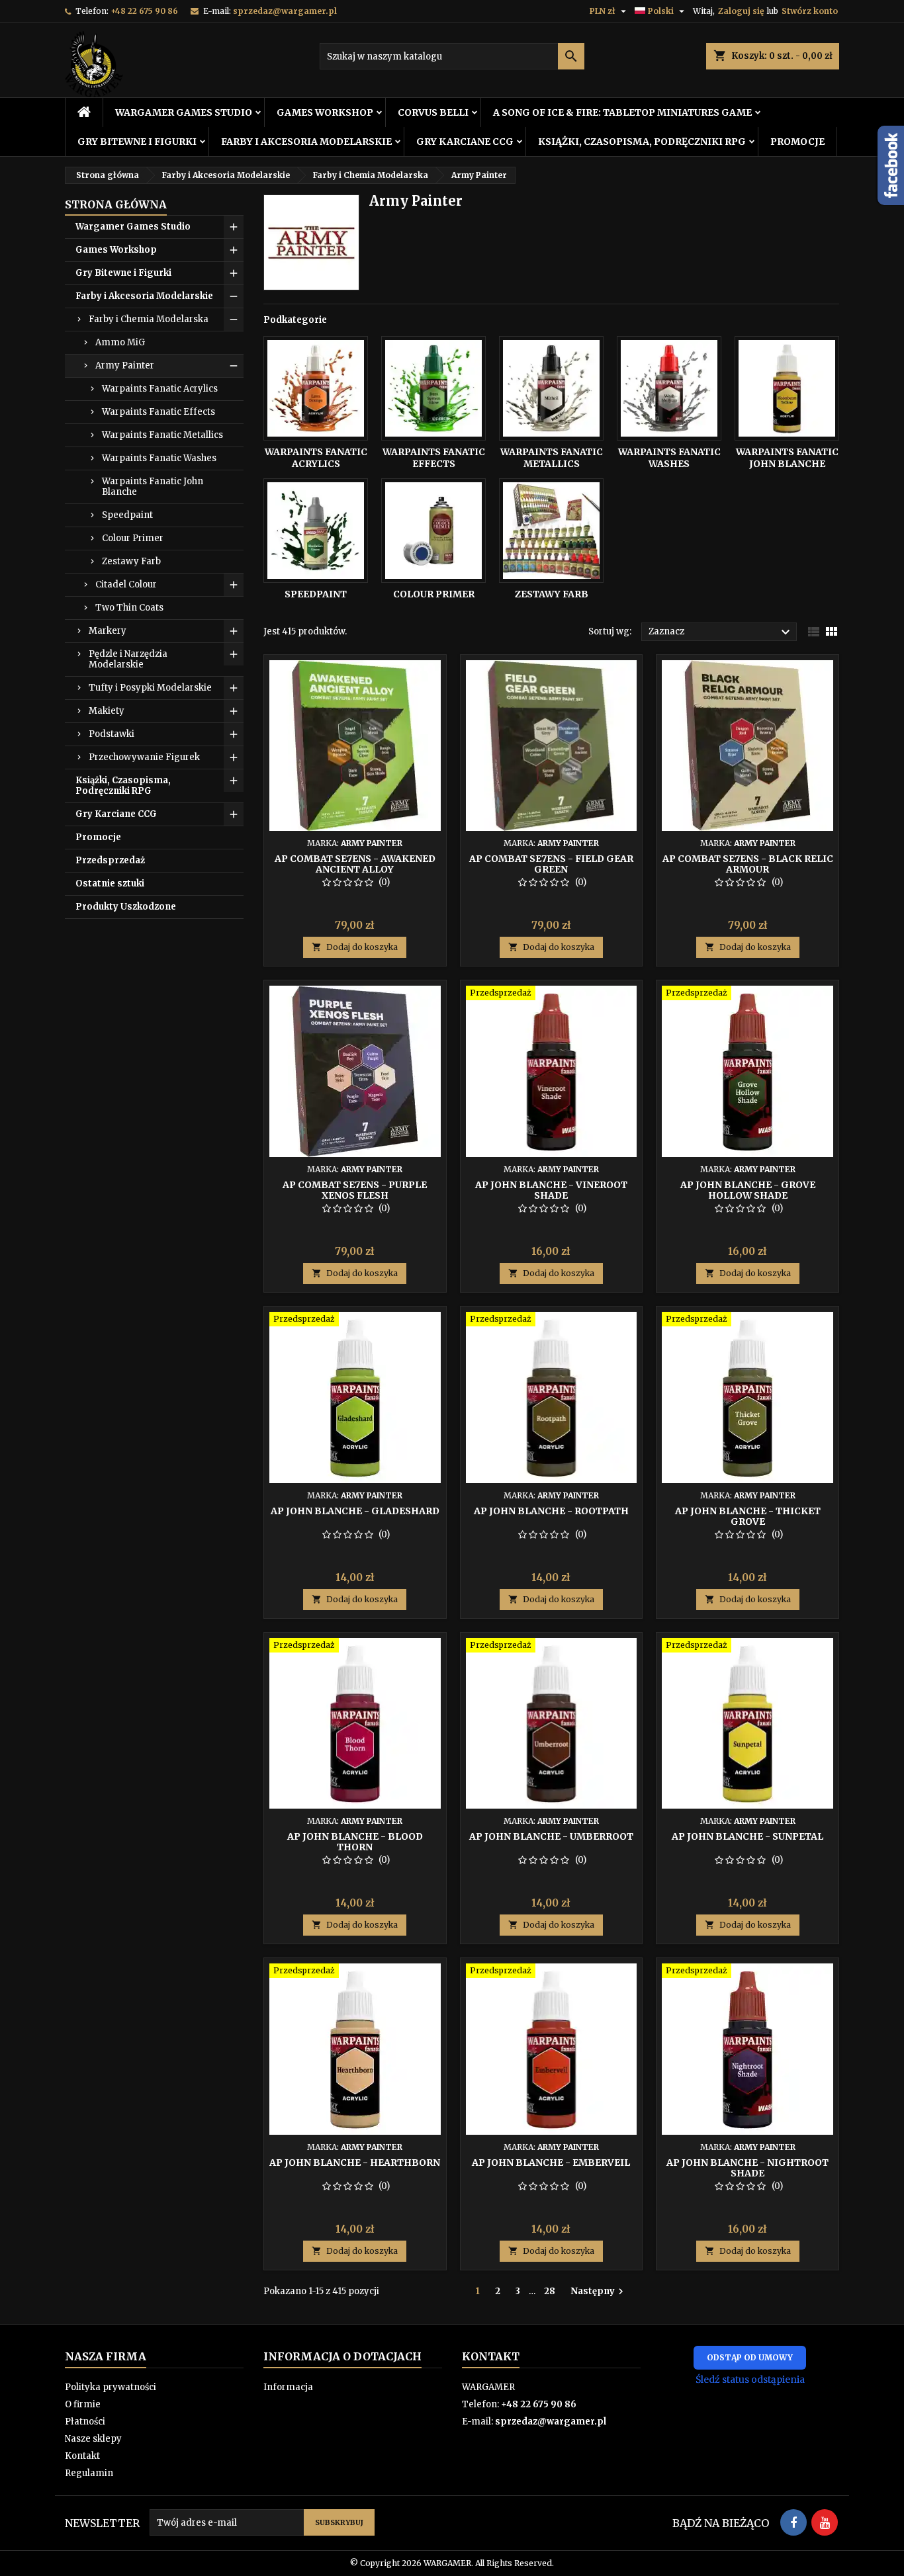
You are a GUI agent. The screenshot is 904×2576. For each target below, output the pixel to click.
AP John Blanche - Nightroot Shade (747, 2168)
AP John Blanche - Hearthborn (355, 2163)
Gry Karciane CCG (465, 142)
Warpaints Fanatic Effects (158, 412)
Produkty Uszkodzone (126, 907)
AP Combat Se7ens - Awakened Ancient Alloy (355, 864)
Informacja (288, 2387)
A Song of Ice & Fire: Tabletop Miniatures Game (622, 112)
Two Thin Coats (129, 608)
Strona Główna (116, 204)
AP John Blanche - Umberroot (551, 1836)
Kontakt (82, 2456)
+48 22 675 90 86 (144, 11)
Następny (599, 2292)
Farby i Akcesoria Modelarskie (306, 142)
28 (550, 2291)
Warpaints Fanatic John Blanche (153, 487)
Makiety (107, 711)
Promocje (797, 142)
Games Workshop (325, 112)
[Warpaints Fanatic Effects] (433, 388)
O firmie (83, 2404)
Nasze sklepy (93, 2439)
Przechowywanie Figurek (144, 757)
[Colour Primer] (433, 531)
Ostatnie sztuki (110, 883)
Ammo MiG (120, 342)
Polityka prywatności (111, 2387)
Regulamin (89, 2473)
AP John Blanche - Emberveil (551, 2163)
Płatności (85, 2422)
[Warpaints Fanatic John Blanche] (787, 388)
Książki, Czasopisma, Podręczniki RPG (642, 142)
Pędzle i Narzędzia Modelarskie (128, 659)
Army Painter (125, 365)
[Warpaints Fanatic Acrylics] (316, 388)
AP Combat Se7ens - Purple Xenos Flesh (355, 1190)
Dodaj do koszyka (355, 947)
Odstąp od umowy (750, 2357)
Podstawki (112, 734)
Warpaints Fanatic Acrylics (160, 389)
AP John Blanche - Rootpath (551, 1511)
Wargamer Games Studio (184, 112)
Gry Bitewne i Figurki (137, 142)
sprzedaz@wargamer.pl (285, 11)
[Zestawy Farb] (551, 531)
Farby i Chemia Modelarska (149, 319)
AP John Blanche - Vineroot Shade (551, 1190)
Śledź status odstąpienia (750, 2380)
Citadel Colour (126, 584)
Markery (108, 631)
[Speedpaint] (316, 531)
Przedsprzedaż (110, 860)
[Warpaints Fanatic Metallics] (551, 388)
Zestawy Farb (131, 561)
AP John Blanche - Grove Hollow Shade (748, 1190)
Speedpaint (127, 515)
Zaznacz (721, 632)
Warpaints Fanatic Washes (159, 458)
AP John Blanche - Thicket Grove (748, 1516)
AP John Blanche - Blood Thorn (355, 1842)
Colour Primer (133, 538)
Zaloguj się (741, 11)
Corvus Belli (433, 112)
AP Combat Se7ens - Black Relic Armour (748, 864)
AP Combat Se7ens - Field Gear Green (551, 864)
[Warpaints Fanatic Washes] (669, 388)
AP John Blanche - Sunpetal (747, 1836)
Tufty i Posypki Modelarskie (150, 688)
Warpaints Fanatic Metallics (162, 435)
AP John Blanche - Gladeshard (355, 1511)
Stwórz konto (810, 11)
